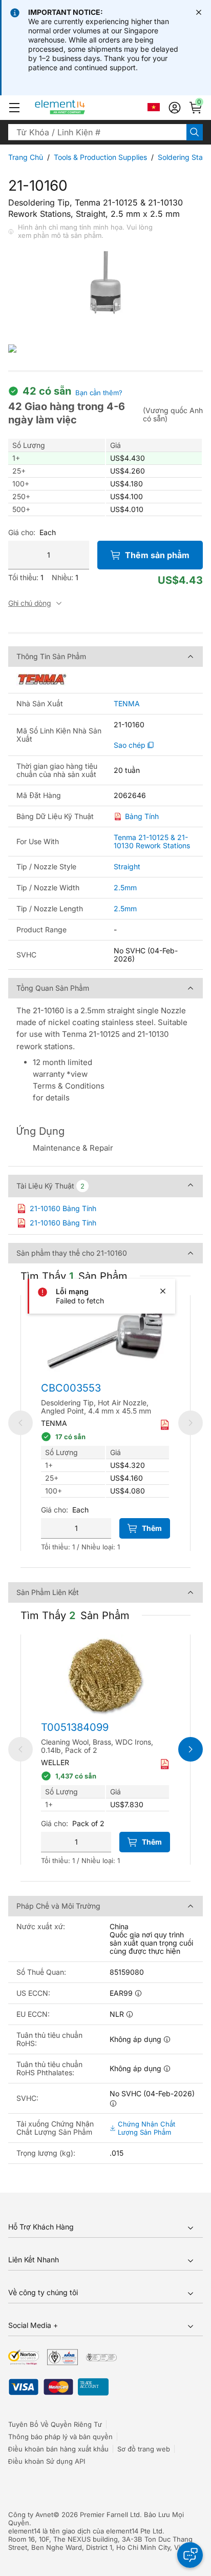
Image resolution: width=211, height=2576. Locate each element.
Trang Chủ (26, 157)
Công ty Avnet (31, 2514)
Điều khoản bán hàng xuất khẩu (58, 2449)
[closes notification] (199, 12)
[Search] (195, 132)
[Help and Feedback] (190, 2555)
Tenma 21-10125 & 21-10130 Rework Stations (152, 841)
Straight (127, 866)
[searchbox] (97, 132)
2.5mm (125, 887)
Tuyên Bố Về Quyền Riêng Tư (55, 2424)
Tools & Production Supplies (100, 157)
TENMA (127, 704)
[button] (14, 108)
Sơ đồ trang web (144, 2449)
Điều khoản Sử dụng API (47, 2461)
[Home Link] (79, 108)
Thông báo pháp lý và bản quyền (60, 2437)
